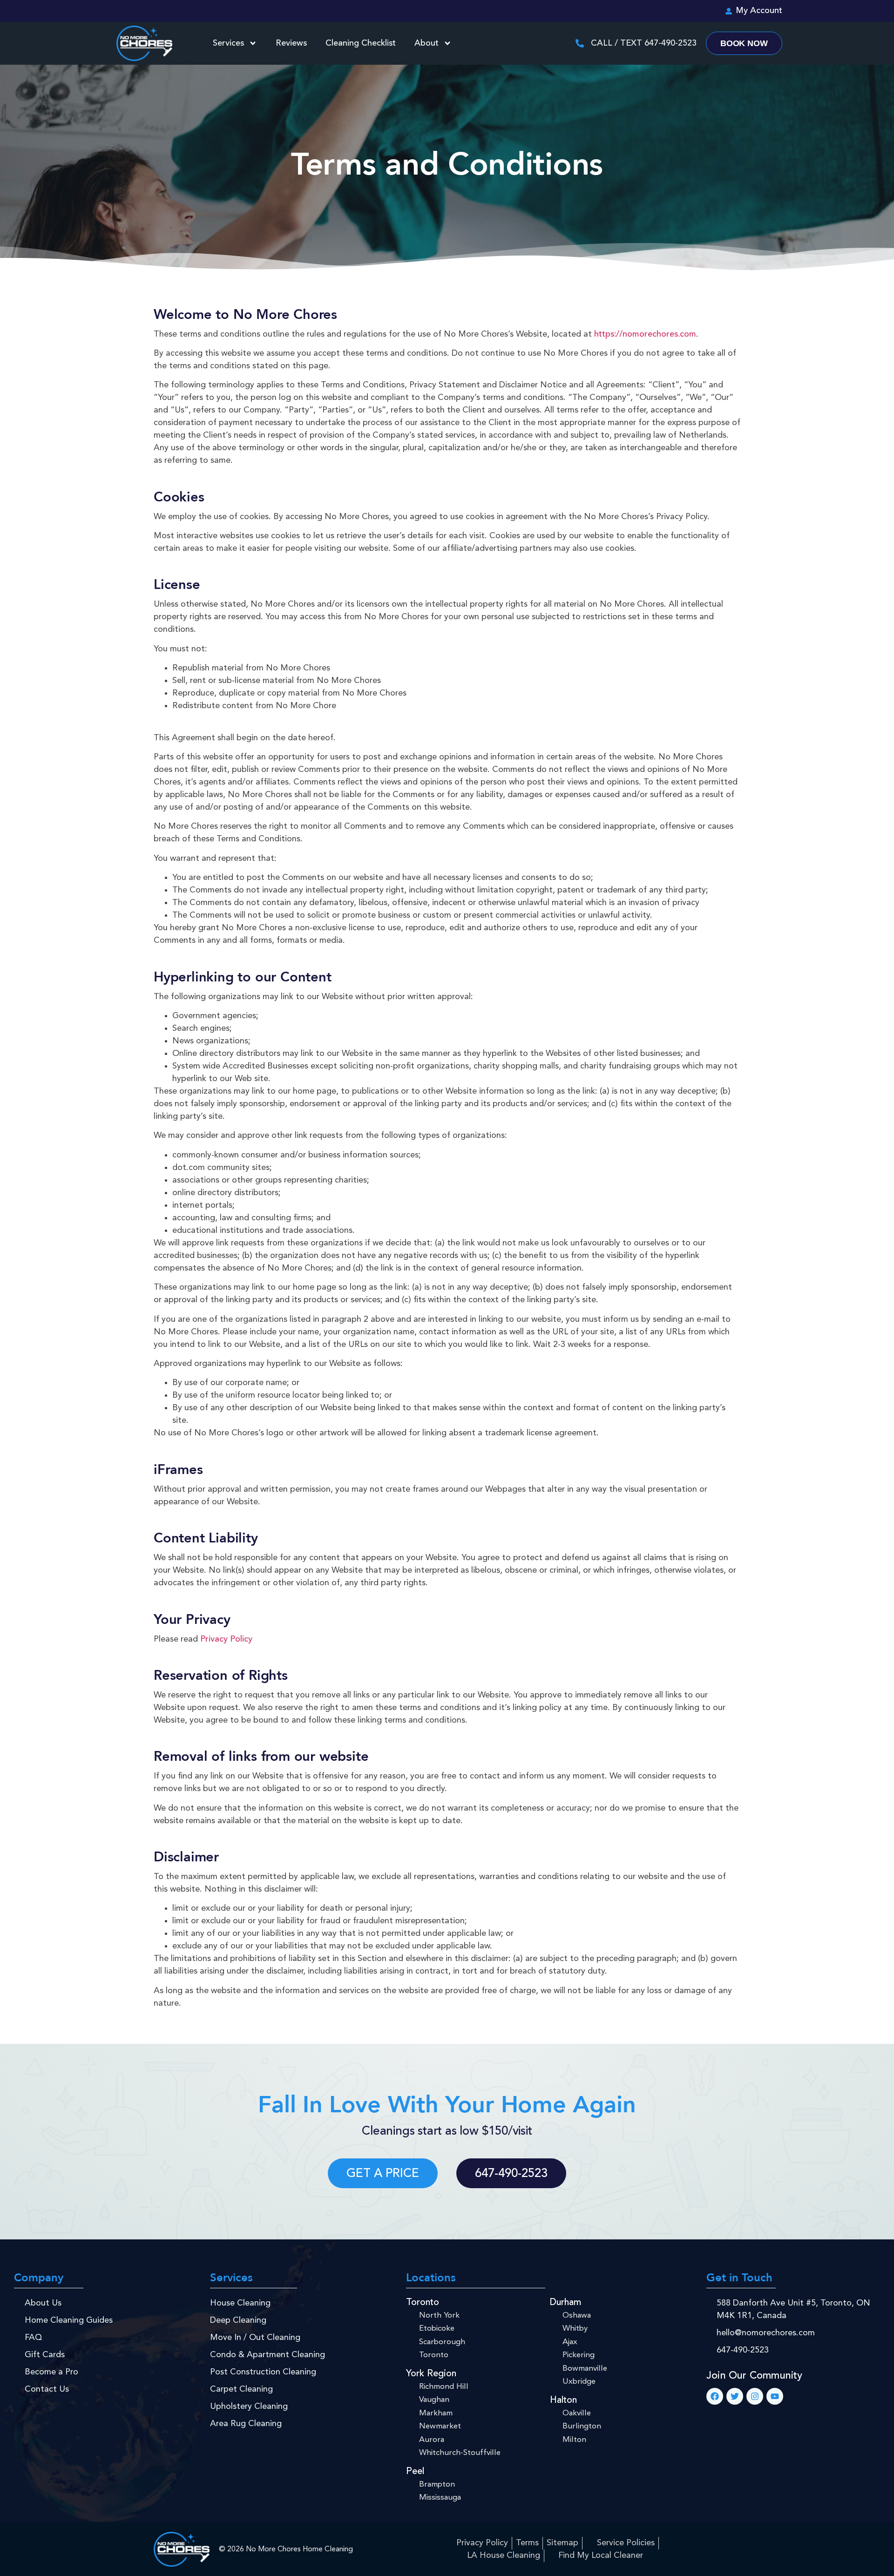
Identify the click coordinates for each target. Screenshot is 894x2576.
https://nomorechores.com (645, 334)
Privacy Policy (226, 1639)
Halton (563, 2400)
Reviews (291, 43)
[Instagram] (755, 2396)
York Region (431, 2374)
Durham (566, 2303)
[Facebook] (715, 2396)
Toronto (423, 2303)
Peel (415, 2472)
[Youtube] (775, 2396)
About (427, 43)
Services (228, 43)
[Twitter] (735, 2396)
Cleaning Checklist (361, 43)
